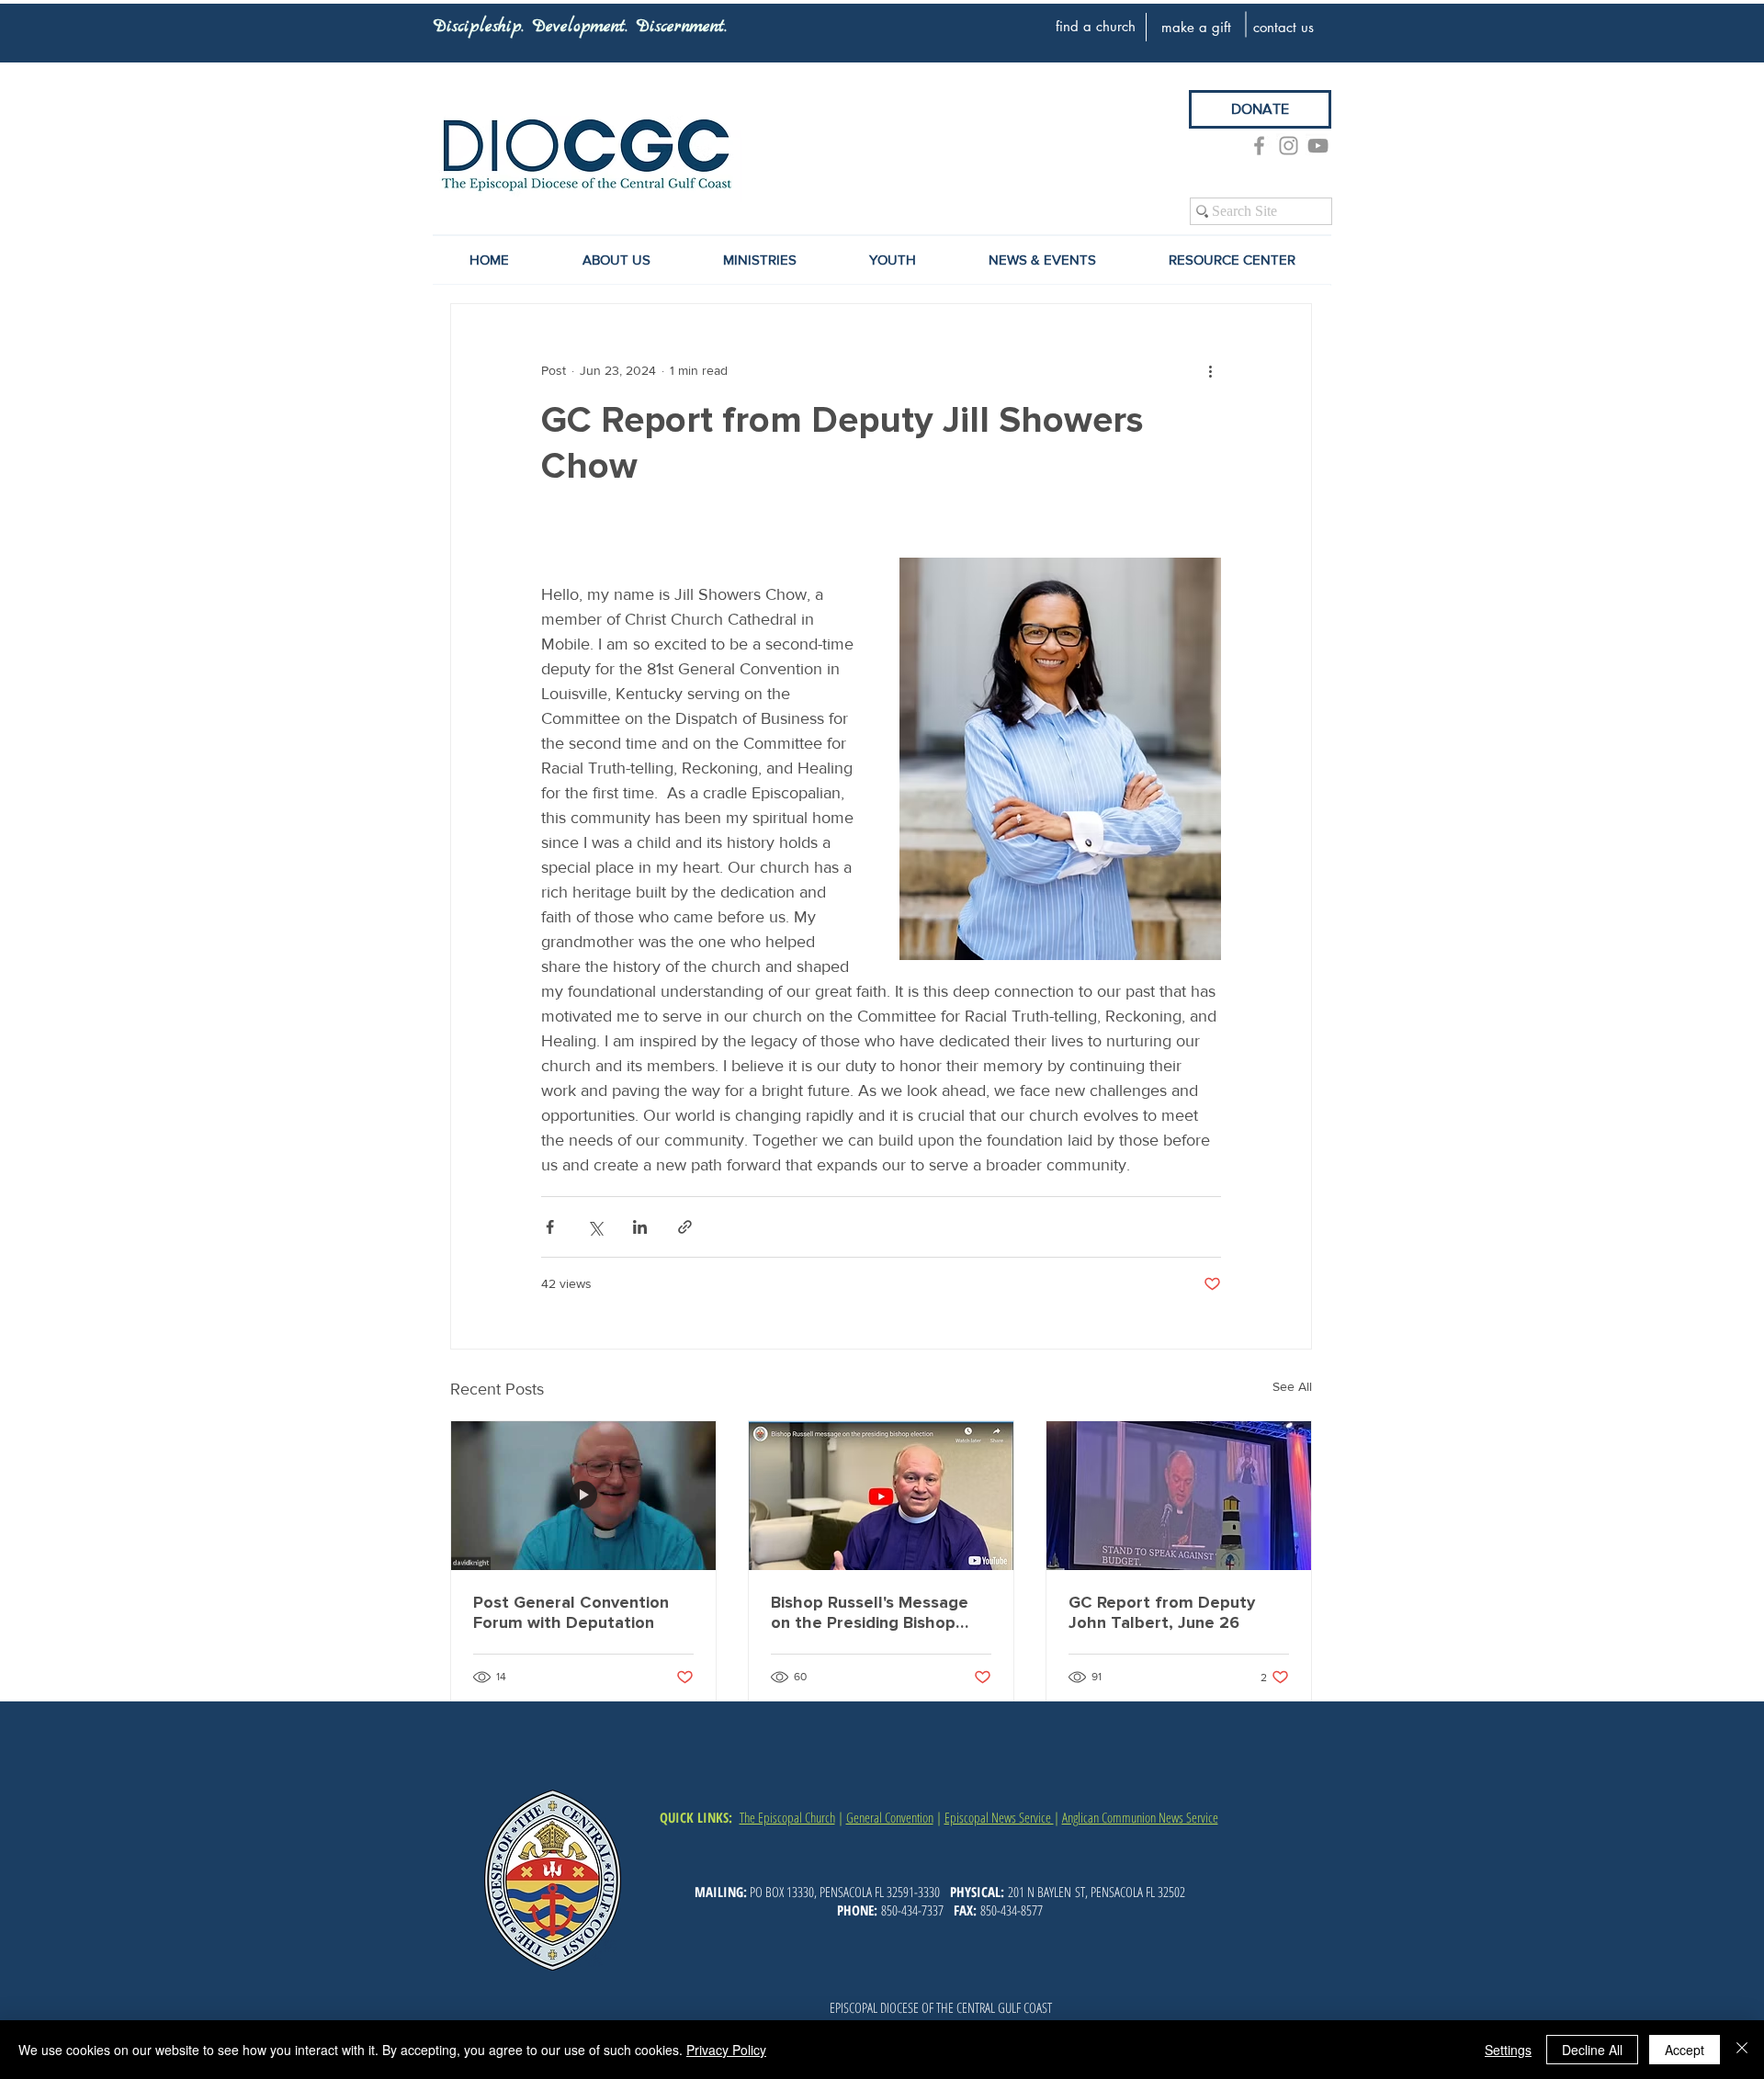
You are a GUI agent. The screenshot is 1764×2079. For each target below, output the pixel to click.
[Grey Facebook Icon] (1259, 146)
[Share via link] (685, 1227)
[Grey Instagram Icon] (1289, 146)
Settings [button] (1508, 2050)
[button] (1042, 260)
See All (1292, 1386)
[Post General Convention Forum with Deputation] (583, 1496)
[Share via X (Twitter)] (595, 1227)
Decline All (1592, 2050)
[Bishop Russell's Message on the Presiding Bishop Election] (881, 1496)
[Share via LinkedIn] (640, 1227)
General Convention (890, 1817)
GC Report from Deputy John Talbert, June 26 (1162, 1612)
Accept (1685, 2050)
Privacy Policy (726, 2050)
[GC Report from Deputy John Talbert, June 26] (1179, 1496)
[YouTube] (1318, 146)
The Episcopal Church (787, 1817)
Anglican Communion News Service (1140, 1817)
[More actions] (1210, 370)
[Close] (1742, 2050)
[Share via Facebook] (550, 1227)
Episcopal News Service (999, 1817)
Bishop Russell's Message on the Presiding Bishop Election (870, 1612)
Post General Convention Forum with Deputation (571, 1612)
